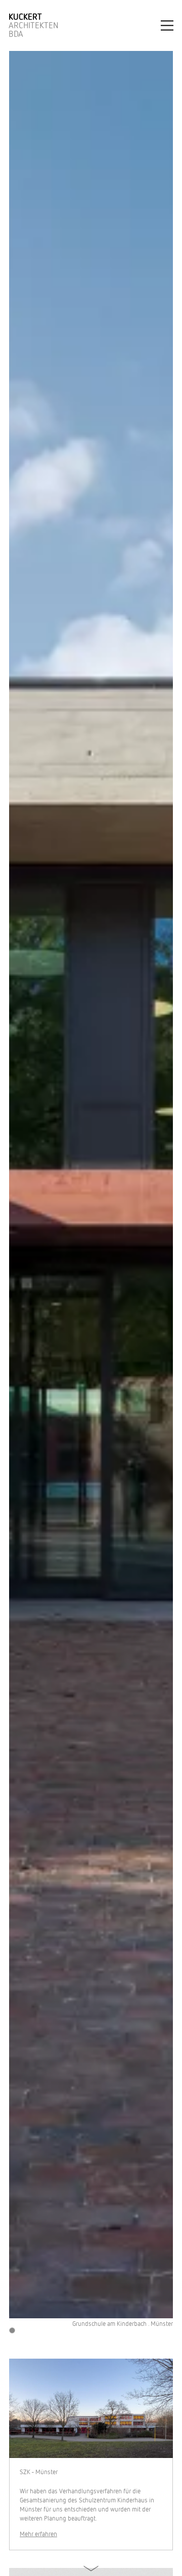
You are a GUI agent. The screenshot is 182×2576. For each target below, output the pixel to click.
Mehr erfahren (38, 2534)
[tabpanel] (91, 1189)
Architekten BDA (34, 25)
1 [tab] (12, 2331)
